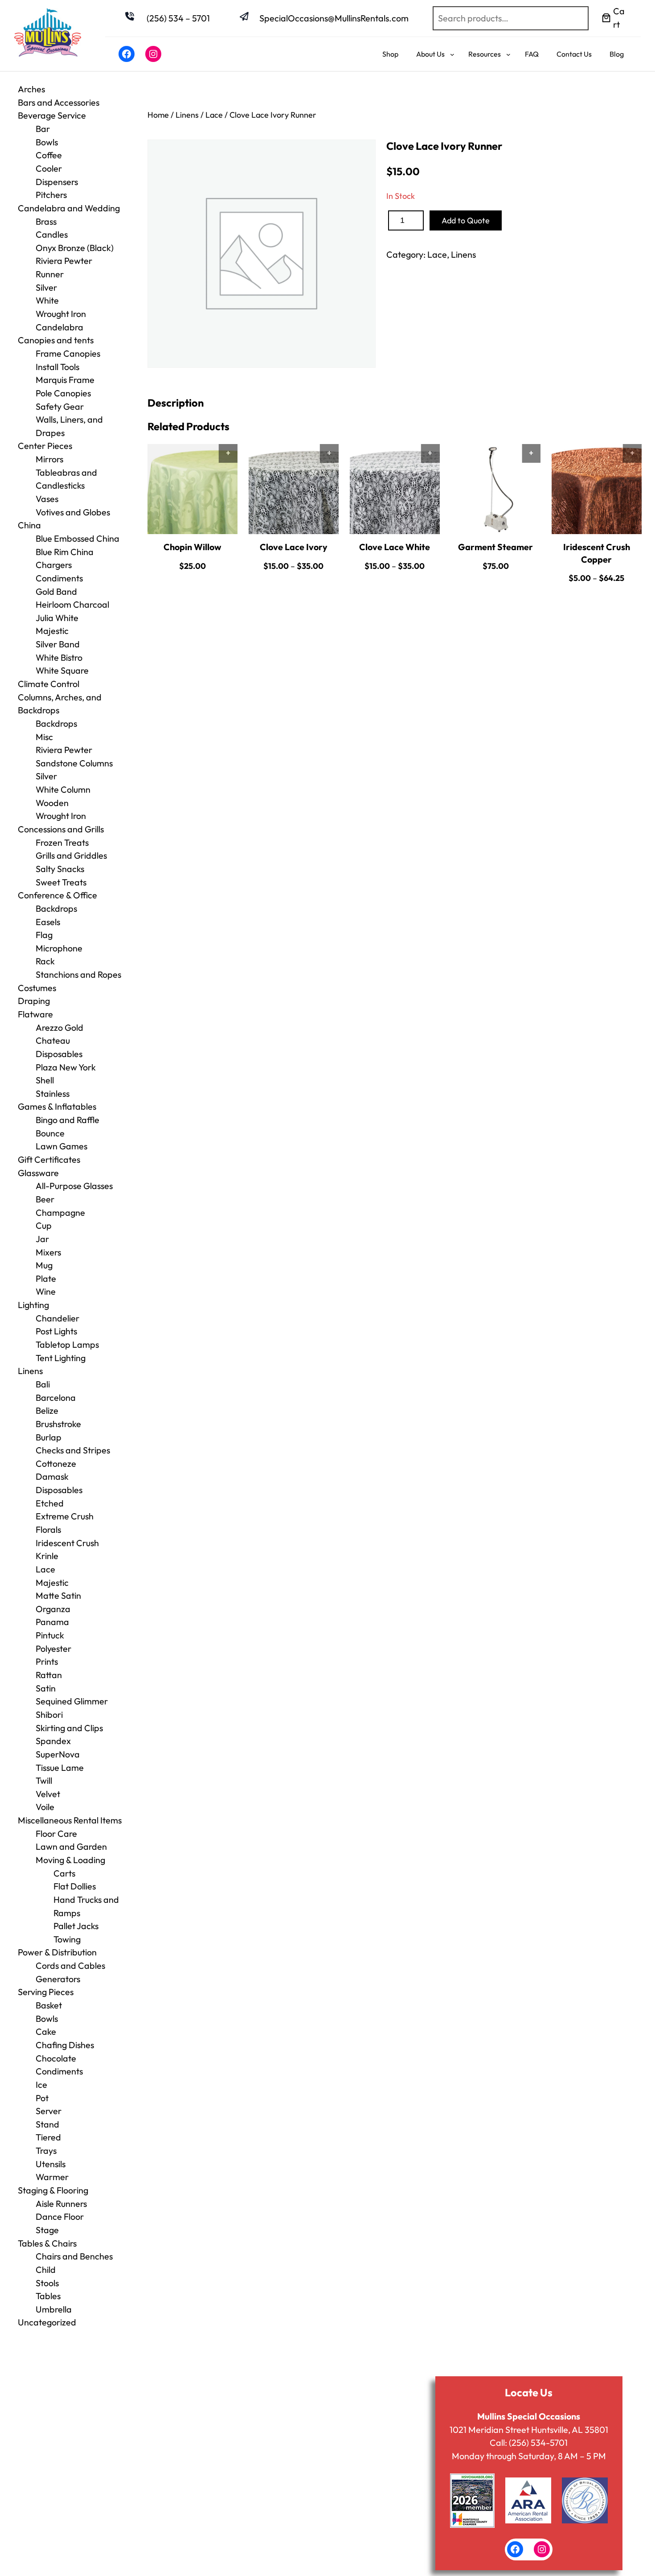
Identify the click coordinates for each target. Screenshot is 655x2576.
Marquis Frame (65, 380)
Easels (48, 922)
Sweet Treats (61, 882)
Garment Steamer (495, 547)
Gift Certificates (49, 1159)
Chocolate (56, 2058)
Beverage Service (52, 115)
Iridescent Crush (67, 1543)
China (29, 525)
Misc (44, 737)
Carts (64, 1873)
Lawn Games (61, 1146)
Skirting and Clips (69, 1728)
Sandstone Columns (74, 763)
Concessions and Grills (61, 829)
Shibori (49, 1714)
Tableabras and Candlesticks (66, 479)
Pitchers (51, 195)
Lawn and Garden (71, 1846)
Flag (44, 935)
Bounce (50, 1133)
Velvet (48, 1794)
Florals (48, 1529)
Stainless (53, 1093)
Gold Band (56, 591)
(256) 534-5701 (538, 2442)
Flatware (35, 1014)
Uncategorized (47, 2322)
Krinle (47, 1556)
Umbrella (54, 2309)
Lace (45, 1569)
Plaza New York (66, 1067)
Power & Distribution (57, 1952)
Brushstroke (58, 1424)
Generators (58, 1979)
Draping (34, 1001)
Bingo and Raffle (68, 1120)
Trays (46, 2150)
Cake (46, 2031)
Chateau (53, 1040)
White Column (63, 789)
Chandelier (57, 1318)
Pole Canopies (63, 393)
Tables (48, 2296)
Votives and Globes (73, 512)
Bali (43, 1384)
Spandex (53, 1741)
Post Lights (56, 1331)
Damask (52, 1476)
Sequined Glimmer (72, 1701)
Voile (45, 1807)
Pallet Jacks (76, 1926)
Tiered (48, 2137)
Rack (45, 961)
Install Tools (57, 367)
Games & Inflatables (57, 1106)
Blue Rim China (65, 552)
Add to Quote (466, 220)
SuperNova (58, 1754)
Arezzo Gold (59, 1027)
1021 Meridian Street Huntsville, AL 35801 (529, 2430)
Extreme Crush (65, 1516)
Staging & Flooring (53, 2190)
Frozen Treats (62, 842)
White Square (62, 670)
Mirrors (49, 459)
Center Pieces (45, 446)
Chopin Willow (192, 547)
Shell (45, 1080)
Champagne (60, 1212)
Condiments (59, 578)
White (47, 300)
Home (158, 115)
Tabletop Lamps (67, 1344)
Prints (47, 1661)
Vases (47, 499)
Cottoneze (56, 1463)
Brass (46, 221)
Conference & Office (57, 895)
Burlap (49, 1437)
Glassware (38, 1173)
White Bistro (59, 657)
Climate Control (49, 684)
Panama (52, 1622)
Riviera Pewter (64, 261)
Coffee (49, 155)
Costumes (37, 988)
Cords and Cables (70, 1965)
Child (46, 2269)
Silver (46, 287)
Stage (47, 2230)
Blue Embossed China (78, 538)
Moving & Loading (70, 1860)
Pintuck (50, 1635)
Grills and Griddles (71, 855)
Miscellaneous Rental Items (70, 1820)
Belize (47, 1410)
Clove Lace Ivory (294, 547)
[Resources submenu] (508, 54)
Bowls (47, 142)
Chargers (54, 565)
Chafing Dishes (65, 2045)
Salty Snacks (60, 869)
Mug (44, 1265)
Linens (30, 1371)
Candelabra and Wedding (69, 208)
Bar (43, 129)
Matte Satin (58, 1595)
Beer (45, 1199)
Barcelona (56, 1397)
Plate (46, 1278)
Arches (31, 89)
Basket (49, 2005)
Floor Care (56, 1833)
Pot (42, 2098)
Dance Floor (60, 2216)
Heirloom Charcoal (72, 604)
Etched (50, 1503)
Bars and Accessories (59, 102)
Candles (52, 234)
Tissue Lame (60, 1767)
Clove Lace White (395, 547)
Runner (50, 274)
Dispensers (57, 182)
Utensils (51, 2164)
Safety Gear (60, 406)
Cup (44, 1225)
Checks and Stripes (73, 1450)
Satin (46, 1688)
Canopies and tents (56, 340)
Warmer (52, 2177)
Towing (67, 1939)
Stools (47, 2283)
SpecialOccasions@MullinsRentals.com (334, 18)
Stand (47, 2124)
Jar (42, 1239)
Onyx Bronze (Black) (75, 248)
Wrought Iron (61, 816)
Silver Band (58, 644)
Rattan (49, 1675)
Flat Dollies (75, 1886)
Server (49, 2111)
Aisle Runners (61, 2204)
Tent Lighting (61, 1358)
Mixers (48, 1252)
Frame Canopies (68, 353)
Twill (44, 1780)
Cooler (49, 168)
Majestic (52, 631)
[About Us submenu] (452, 54)
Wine (46, 1291)
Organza (53, 1609)
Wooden (52, 803)
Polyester (53, 1648)
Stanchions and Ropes (78, 974)
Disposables (59, 1054)
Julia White (57, 618)
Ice (41, 2084)
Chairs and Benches (74, 2256)
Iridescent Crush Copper (597, 553)
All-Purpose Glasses (74, 1186)
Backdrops (56, 723)
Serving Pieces (46, 1992)
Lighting (33, 1305)
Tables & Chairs (47, 2243)
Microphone (59, 948)
